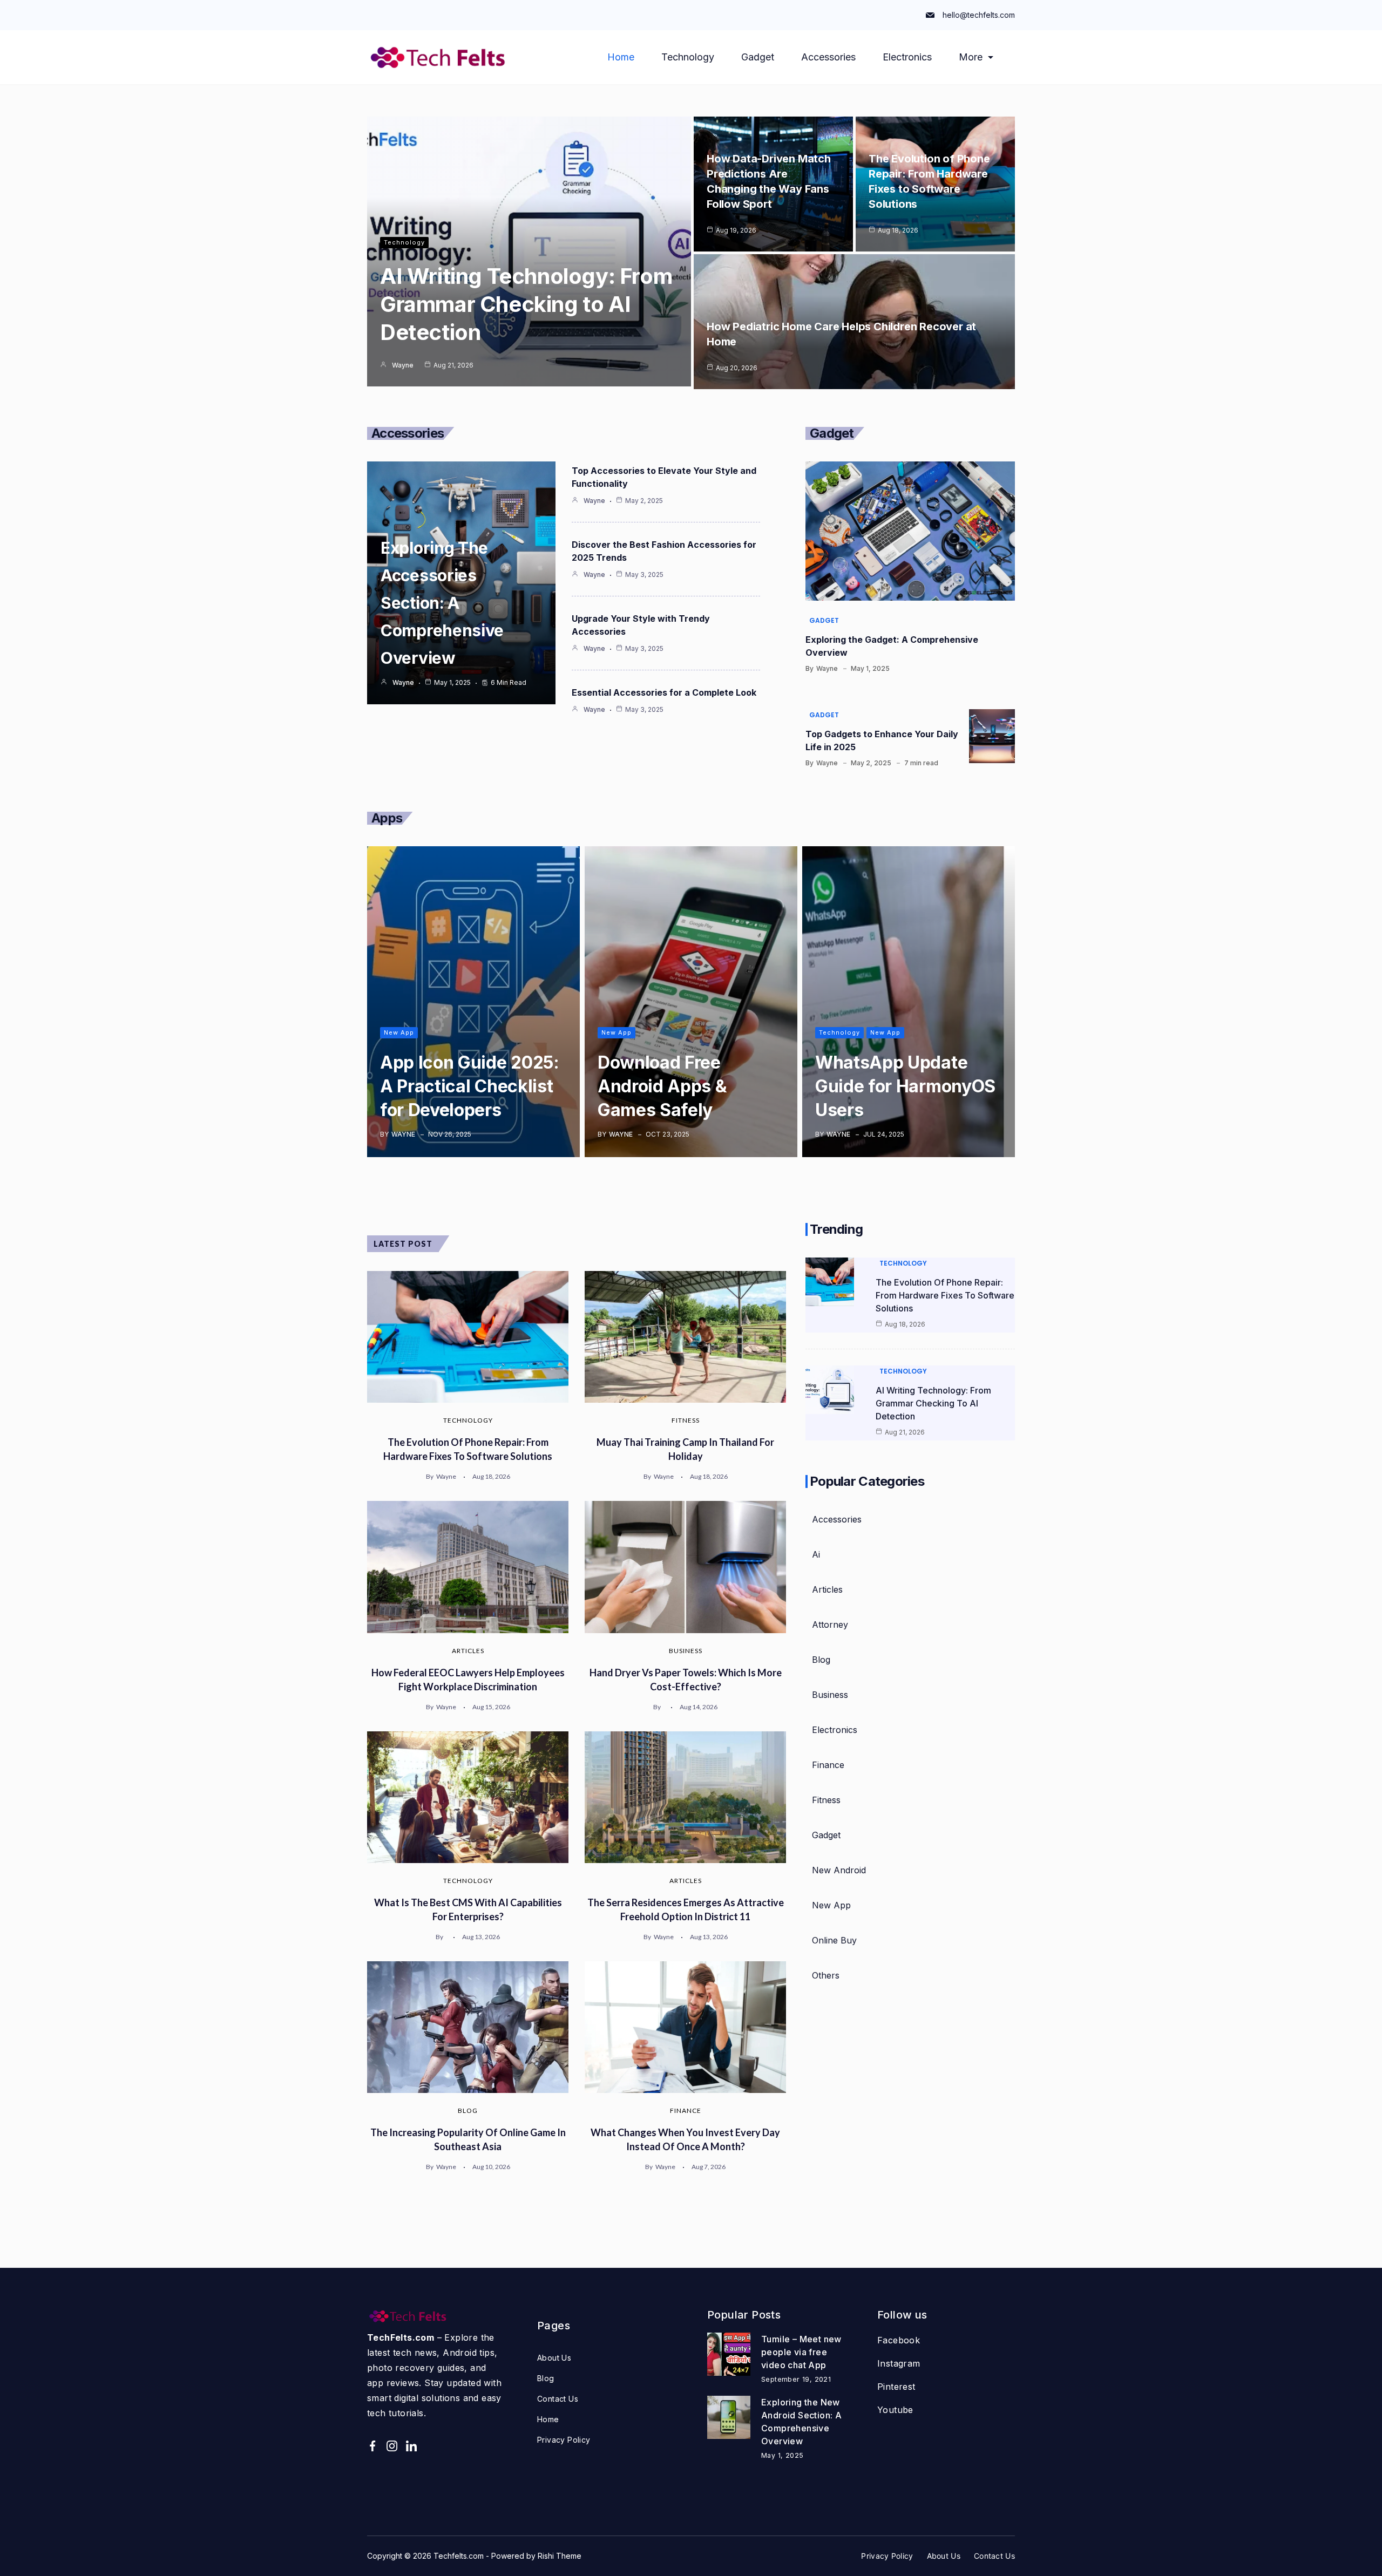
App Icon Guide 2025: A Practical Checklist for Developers (470, 1086)
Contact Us (558, 2399)
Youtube (895, 2410)
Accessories (828, 57)
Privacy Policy (564, 2440)
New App (399, 1032)
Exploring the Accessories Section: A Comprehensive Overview (442, 603)
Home (621, 57)
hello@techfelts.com (979, 15)
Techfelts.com (459, 2556)
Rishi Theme (560, 2556)
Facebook (899, 2340)
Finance (686, 2111)
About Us (554, 2358)
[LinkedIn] (411, 2446)
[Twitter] (431, 2446)
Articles (468, 1651)
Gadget (758, 57)
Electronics (907, 57)
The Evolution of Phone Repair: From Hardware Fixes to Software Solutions (945, 1295)
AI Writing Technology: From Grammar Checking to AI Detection (526, 304)
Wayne (403, 365)
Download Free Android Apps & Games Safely (662, 1086)
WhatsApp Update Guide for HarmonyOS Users (905, 1086)
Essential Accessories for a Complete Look (664, 692)
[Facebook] (372, 2446)
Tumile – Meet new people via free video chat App (801, 2352)
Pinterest (896, 2387)
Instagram (899, 2363)
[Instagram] (392, 2446)
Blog (468, 2111)
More (971, 57)
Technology (688, 57)
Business (686, 1651)
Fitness (686, 1420)
